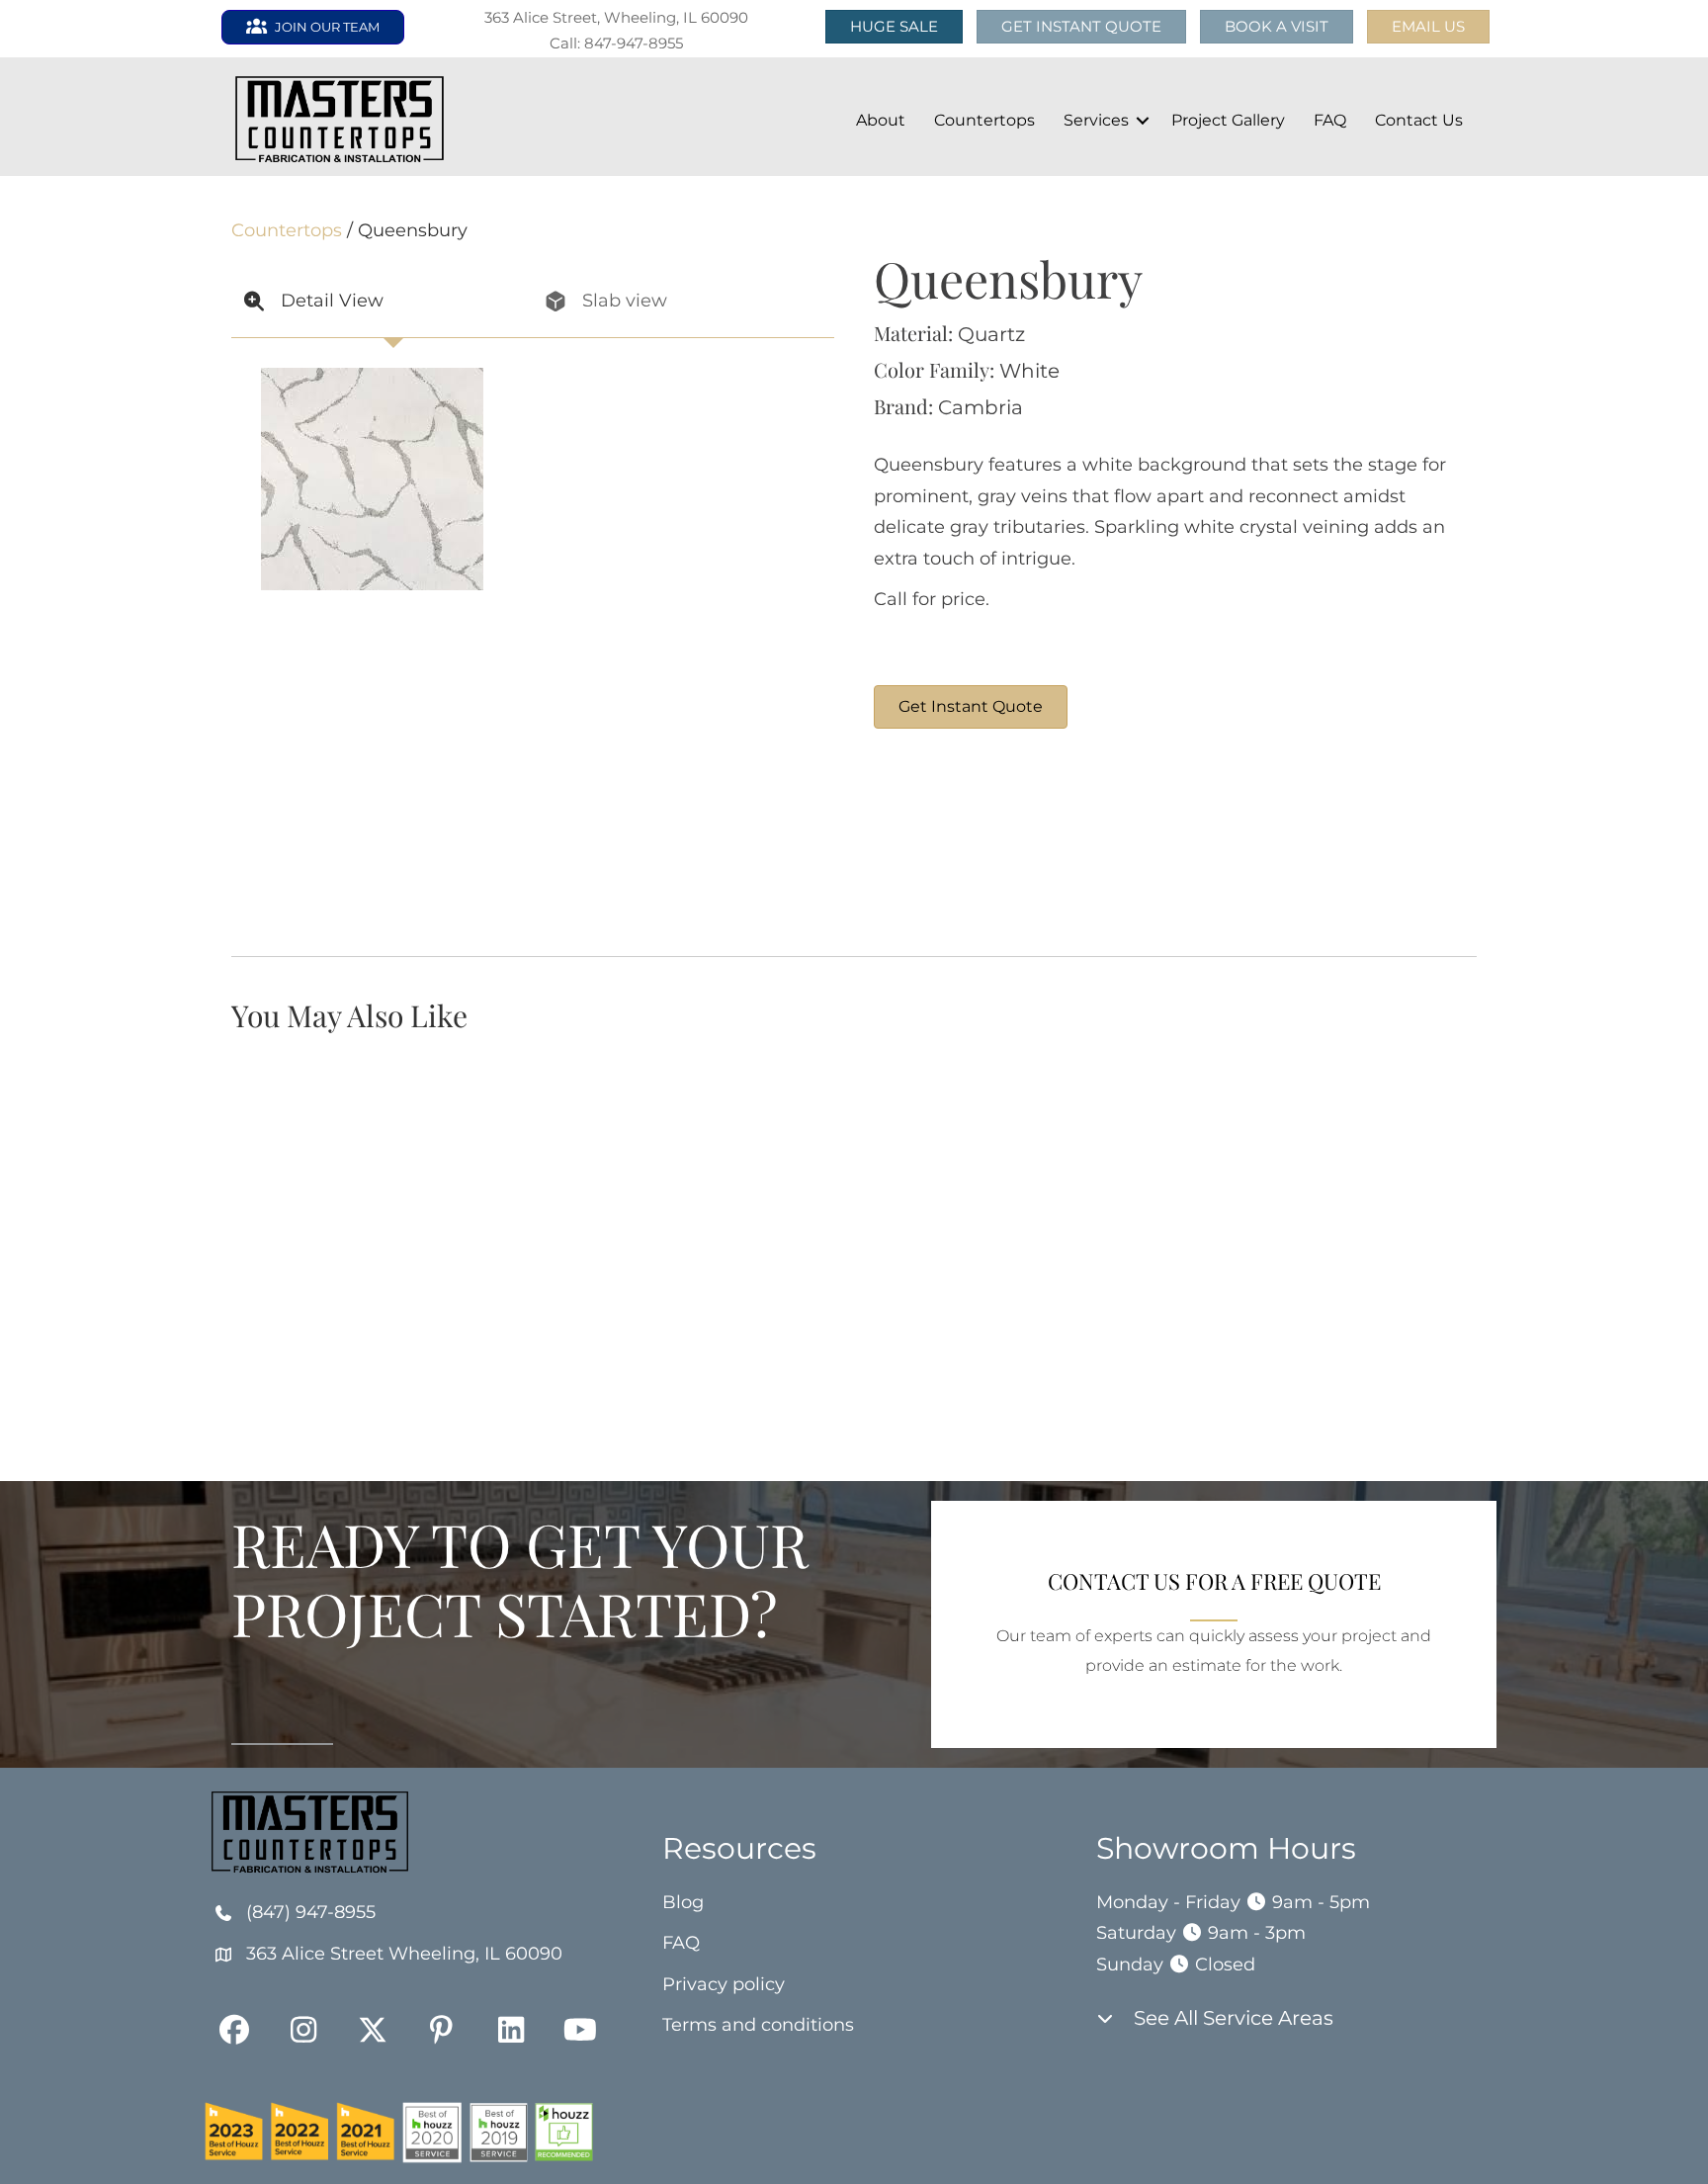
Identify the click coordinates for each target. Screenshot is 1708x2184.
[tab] (382, 302)
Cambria (981, 407)
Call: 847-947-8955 (616, 43)
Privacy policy (724, 1984)
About (881, 120)
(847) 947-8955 (311, 1912)
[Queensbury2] (1244, 842)
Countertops (984, 120)
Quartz (991, 334)
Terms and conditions (758, 2025)
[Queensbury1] (1096, 842)
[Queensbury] (948, 842)
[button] (1428, 27)
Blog (683, 1902)
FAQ (1330, 120)
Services (1096, 120)
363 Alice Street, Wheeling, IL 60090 (616, 17)
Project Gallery (1228, 120)
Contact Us (1419, 120)
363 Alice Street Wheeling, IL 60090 (404, 1954)
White (1029, 371)
